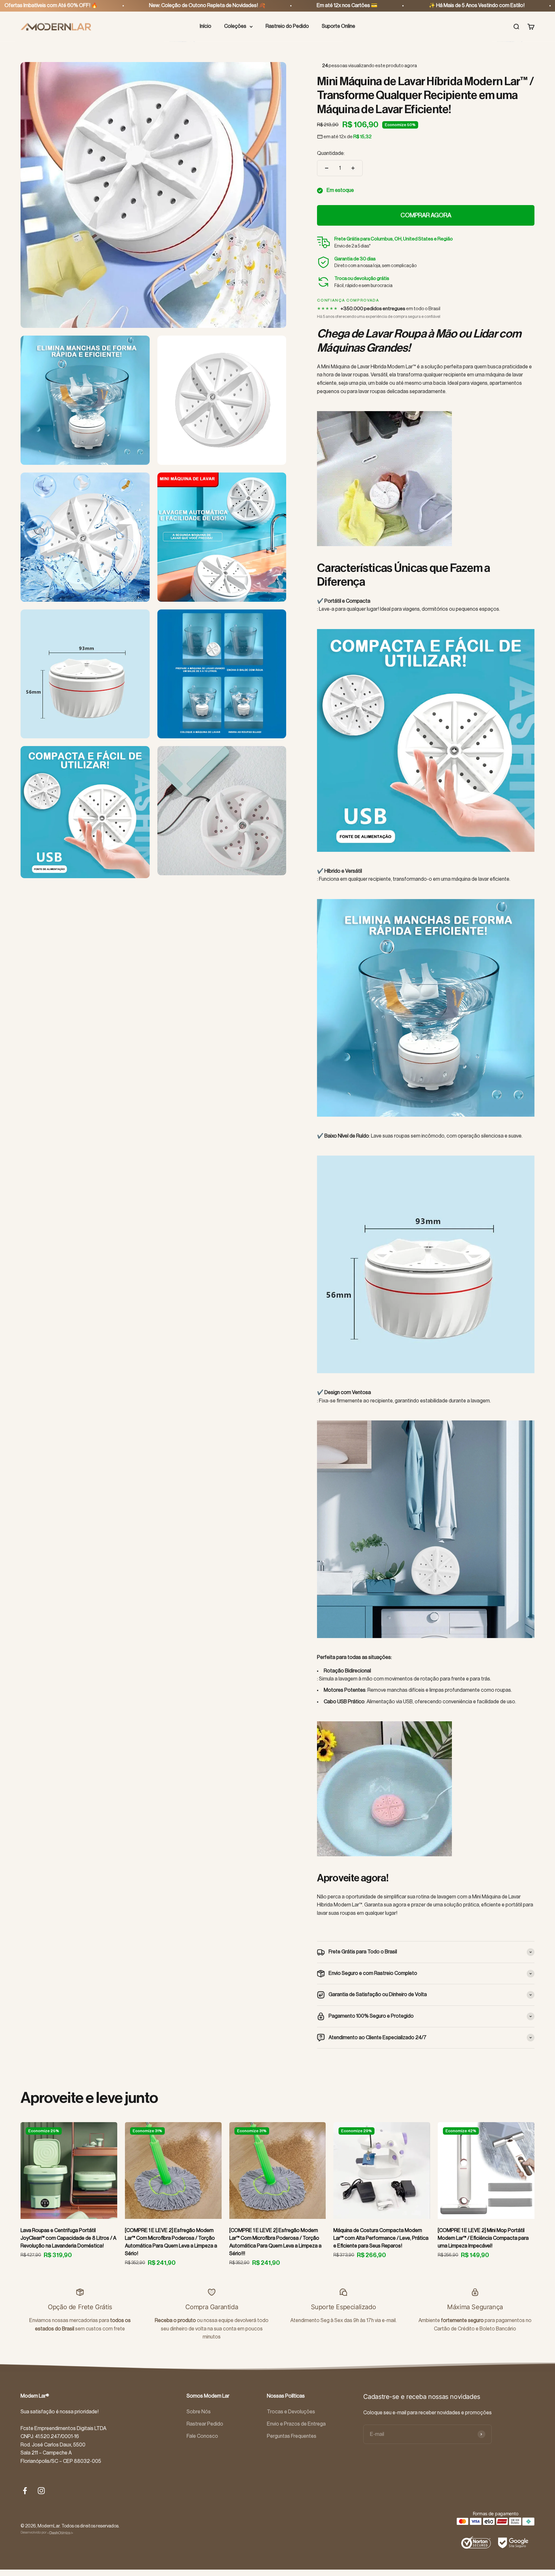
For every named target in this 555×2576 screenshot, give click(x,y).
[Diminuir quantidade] (327, 168)
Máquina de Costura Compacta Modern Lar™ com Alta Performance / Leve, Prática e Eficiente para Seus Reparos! (381, 2238)
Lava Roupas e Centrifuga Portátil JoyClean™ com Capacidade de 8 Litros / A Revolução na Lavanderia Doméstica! (68, 2238)
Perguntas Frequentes (292, 2436)
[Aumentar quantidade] (353, 168)
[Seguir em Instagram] (41, 2491)
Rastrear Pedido (205, 2424)
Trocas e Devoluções (291, 2412)
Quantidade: (331, 153)
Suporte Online (339, 26)
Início (206, 26)
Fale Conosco (202, 2436)
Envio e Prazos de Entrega (296, 2424)
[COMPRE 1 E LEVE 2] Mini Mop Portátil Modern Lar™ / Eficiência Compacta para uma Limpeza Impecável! (483, 2238)
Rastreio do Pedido (287, 26)
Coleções (235, 26)
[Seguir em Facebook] (25, 2491)
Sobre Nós (199, 2412)
